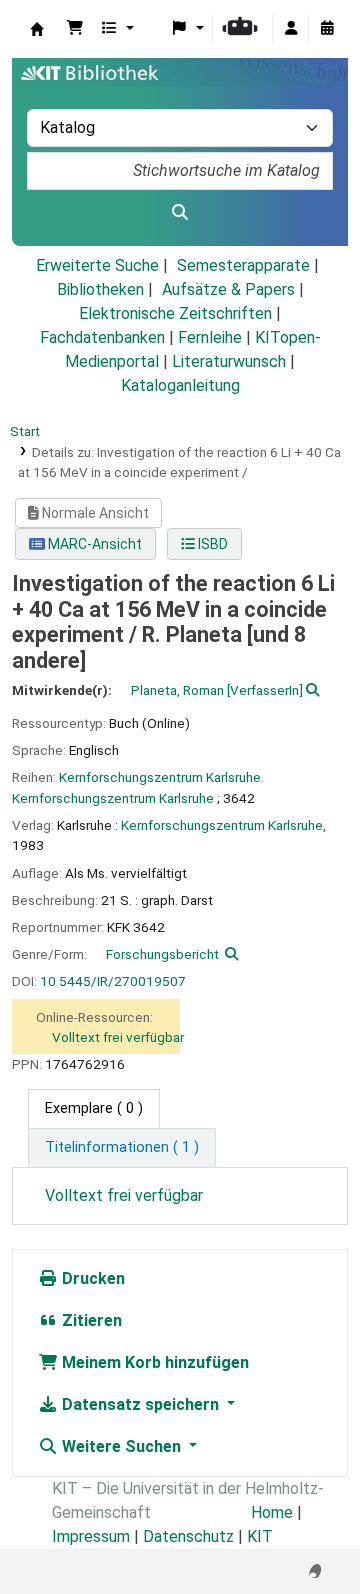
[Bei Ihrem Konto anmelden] (291, 29)
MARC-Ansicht (93, 544)
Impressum (91, 1536)
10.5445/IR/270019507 (113, 981)
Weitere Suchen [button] (121, 1446)
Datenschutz (188, 1536)
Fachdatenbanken (102, 337)
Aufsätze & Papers (228, 289)
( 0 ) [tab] (94, 1108)
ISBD (211, 544)
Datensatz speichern (140, 1404)
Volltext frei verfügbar (118, 1037)
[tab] (122, 1148)
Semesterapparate (243, 265)
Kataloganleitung (180, 385)
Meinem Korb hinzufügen (153, 1362)
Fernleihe (210, 337)
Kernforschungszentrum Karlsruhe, (223, 825)
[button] (75, 29)
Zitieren (90, 1320)
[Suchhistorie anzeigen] (327, 29)
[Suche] (180, 213)
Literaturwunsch (229, 361)
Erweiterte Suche (97, 265)
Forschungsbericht (162, 954)
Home (272, 1512)
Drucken (91, 1278)
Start (25, 431)
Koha (37, 29)
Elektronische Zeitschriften (175, 313)
